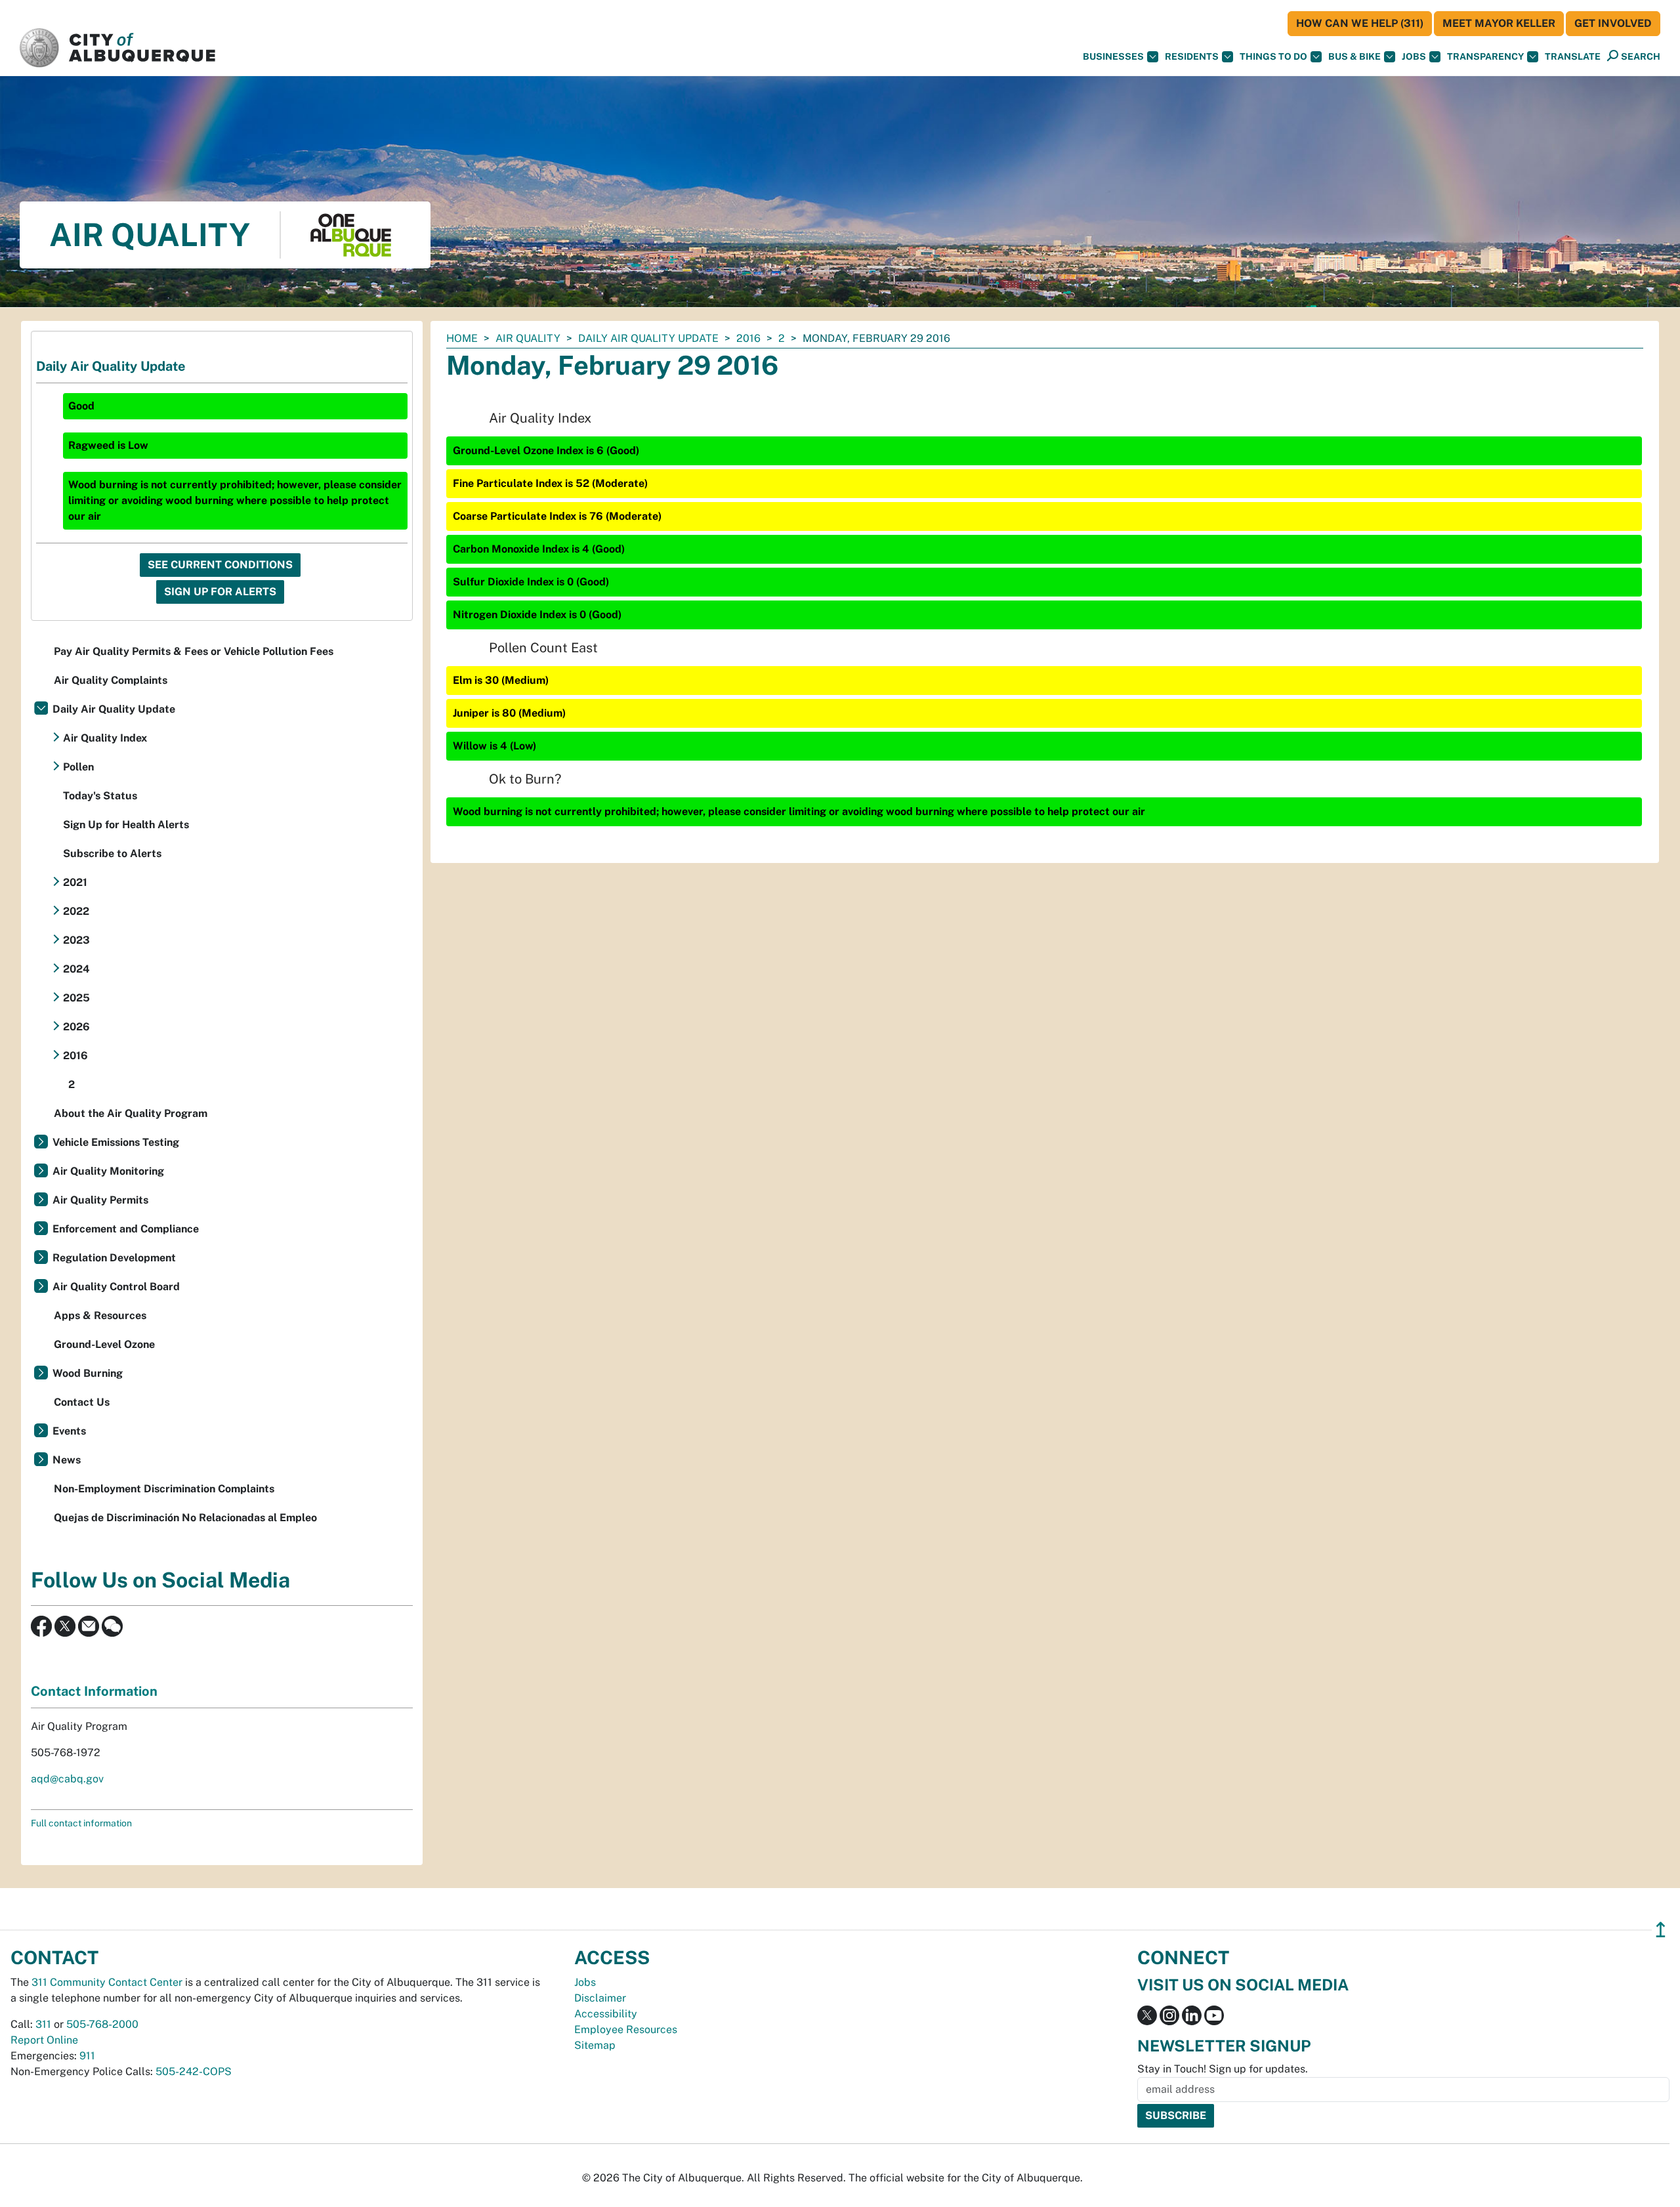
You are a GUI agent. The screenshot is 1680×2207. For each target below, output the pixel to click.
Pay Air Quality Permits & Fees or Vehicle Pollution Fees (194, 651)
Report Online (44, 2040)
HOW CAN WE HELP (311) (1360, 23)
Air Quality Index (105, 738)
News (67, 1460)
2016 (748, 338)
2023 (76, 940)
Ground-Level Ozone (104, 1344)
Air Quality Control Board (116, 1287)
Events (69, 1431)
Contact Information (94, 1691)
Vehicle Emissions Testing (116, 1142)
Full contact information (81, 1823)
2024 (76, 969)
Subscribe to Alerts (112, 853)
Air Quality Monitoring (108, 1171)
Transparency (1485, 56)
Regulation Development (114, 1258)
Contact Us (82, 1402)
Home (462, 338)
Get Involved (1613, 23)
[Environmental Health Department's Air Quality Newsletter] (89, 1625)
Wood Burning (88, 1373)
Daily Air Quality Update (648, 338)
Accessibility (606, 2014)
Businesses (1113, 56)
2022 (76, 911)
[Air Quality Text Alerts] (112, 1625)
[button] (1573, 57)
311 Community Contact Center (107, 1982)
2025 (76, 998)
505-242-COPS (194, 2071)
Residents (1192, 56)
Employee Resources (626, 2029)
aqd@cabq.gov (67, 1779)
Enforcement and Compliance (126, 1229)
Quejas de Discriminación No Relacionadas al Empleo (185, 1518)
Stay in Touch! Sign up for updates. (1223, 2069)
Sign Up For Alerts (220, 592)
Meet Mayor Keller (1499, 23)
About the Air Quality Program (131, 1113)
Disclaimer (600, 1998)
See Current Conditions (220, 565)
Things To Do (1273, 56)
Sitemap (595, 2045)
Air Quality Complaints (111, 680)
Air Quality (528, 338)
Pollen (78, 767)
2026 (76, 1027)
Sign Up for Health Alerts (126, 825)
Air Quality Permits (100, 1200)
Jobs (1414, 56)
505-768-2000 (102, 2024)
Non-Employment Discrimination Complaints (164, 1489)
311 (43, 2024)
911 (87, 2056)
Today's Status (100, 796)
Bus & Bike (1354, 56)
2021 (75, 882)
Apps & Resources (100, 1315)
